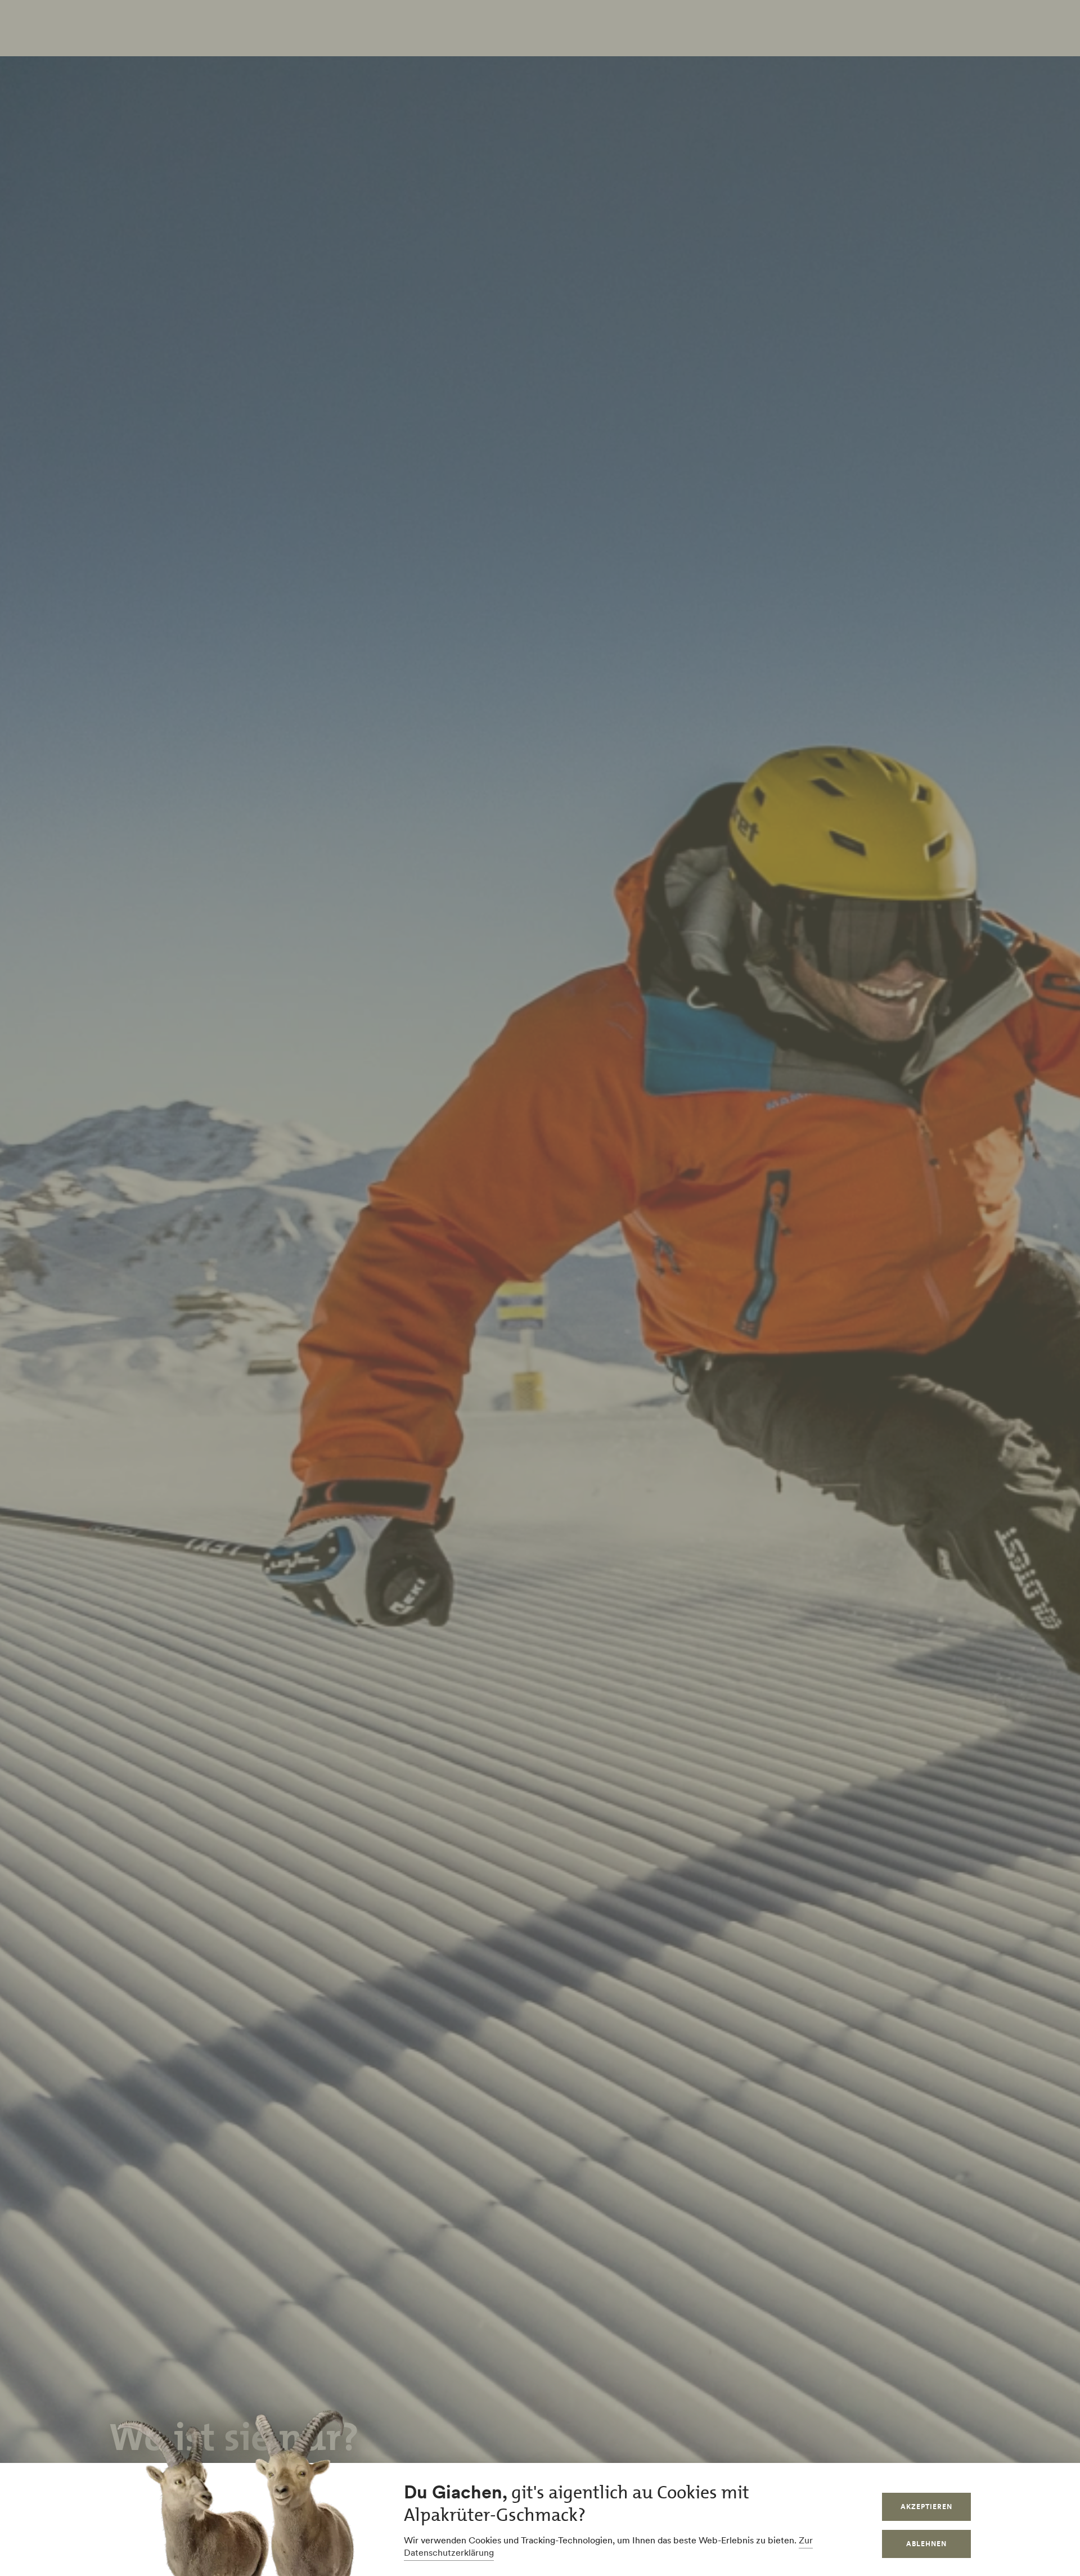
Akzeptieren (926, 2507)
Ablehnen (926, 2544)
